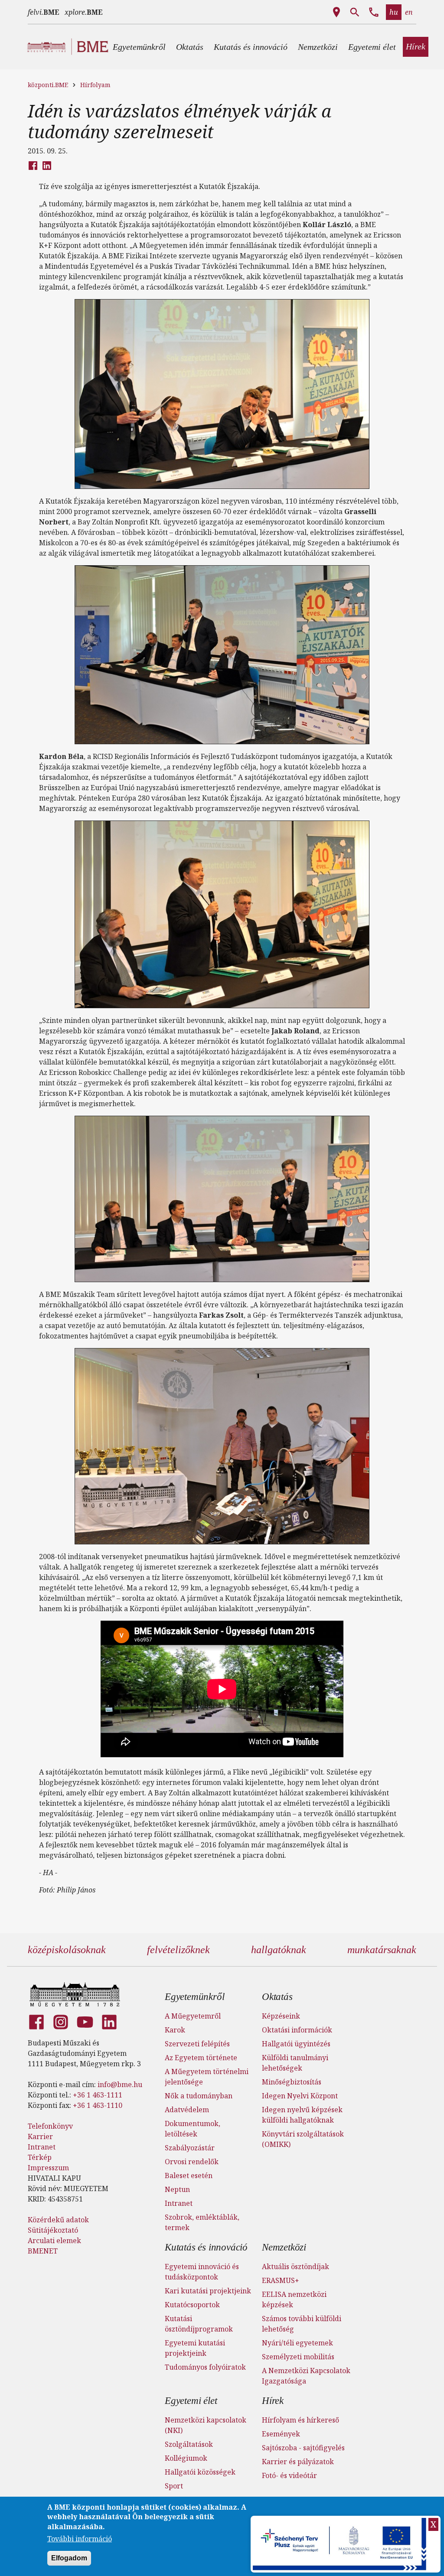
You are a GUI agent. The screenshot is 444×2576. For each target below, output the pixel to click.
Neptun (177, 2189)
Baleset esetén (189, 2175)
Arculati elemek (54, 2241)
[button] (139, 47)
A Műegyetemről (193, 2016)
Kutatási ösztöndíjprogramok (199, 2324)
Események (281, 2434)
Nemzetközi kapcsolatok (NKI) (206, 2425)
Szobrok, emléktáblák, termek (202, 2222)
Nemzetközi (284, 2247)
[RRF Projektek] (341, 2544)
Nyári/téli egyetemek (297, 2343)
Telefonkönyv (50, 2126)
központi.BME (48, 85)
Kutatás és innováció (206, 2247)
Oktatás (277, 1997)
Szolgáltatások (189, 2444)
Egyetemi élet (191, 2401)
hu (394, 12)
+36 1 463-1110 (98, 2105)
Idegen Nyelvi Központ (300, 2096)
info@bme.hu (120, 2084)
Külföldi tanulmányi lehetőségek (295, 2063)
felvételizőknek (178, 1950)
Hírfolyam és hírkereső (300, 2420)
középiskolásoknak (67, 1950)
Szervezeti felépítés (197, 2044)
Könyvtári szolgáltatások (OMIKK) (303, 2139)
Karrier (40, 2136)
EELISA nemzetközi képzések (294, 2299)
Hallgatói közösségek (200, 2472)
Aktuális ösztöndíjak (295, 2267)
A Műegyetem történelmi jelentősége (207, 2077)
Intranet (42, 2147)
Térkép (40, 2157)
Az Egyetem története (201, 2058)
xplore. (84, 12)
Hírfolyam (95, 85)
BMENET (43, 2251)
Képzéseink (281, 2016)
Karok (175, 2030)
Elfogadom (69, 2558)
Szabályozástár (190, 2148)
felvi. (44, 12)
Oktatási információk (297, 2030)
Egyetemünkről (194, 1997)
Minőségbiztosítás (292, 2082)
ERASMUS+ (281, 2280)
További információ (80, 2539)
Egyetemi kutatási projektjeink (195, 2348)
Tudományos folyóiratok (205, 2367)
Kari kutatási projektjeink (208, 2291)
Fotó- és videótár (289, 2475)
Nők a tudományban (199, 2096)
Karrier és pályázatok (298, 2462)
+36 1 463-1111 (98, 2095)
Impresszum (48, 2168)
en (409, 12)
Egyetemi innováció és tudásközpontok (202, 2272)
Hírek (273, 2401)
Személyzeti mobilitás (298, 2357)
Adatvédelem (187, 2110)
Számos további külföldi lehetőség (302, 2324)
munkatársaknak (382, 1950)
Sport (174, 2486)
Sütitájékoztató (53, 2230)
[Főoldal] (75, 1994)
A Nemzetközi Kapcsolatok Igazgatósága (306, 2376)
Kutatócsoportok (192, 2305)
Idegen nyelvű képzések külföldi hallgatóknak (302, 2115)
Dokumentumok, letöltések (193, 2129)
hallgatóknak (279, 1950)
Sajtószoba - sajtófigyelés (303, 2448)
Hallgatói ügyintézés (296, 2044)
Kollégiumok (186, 2458)
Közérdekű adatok (58, 2220)
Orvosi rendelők (192, 2162)
